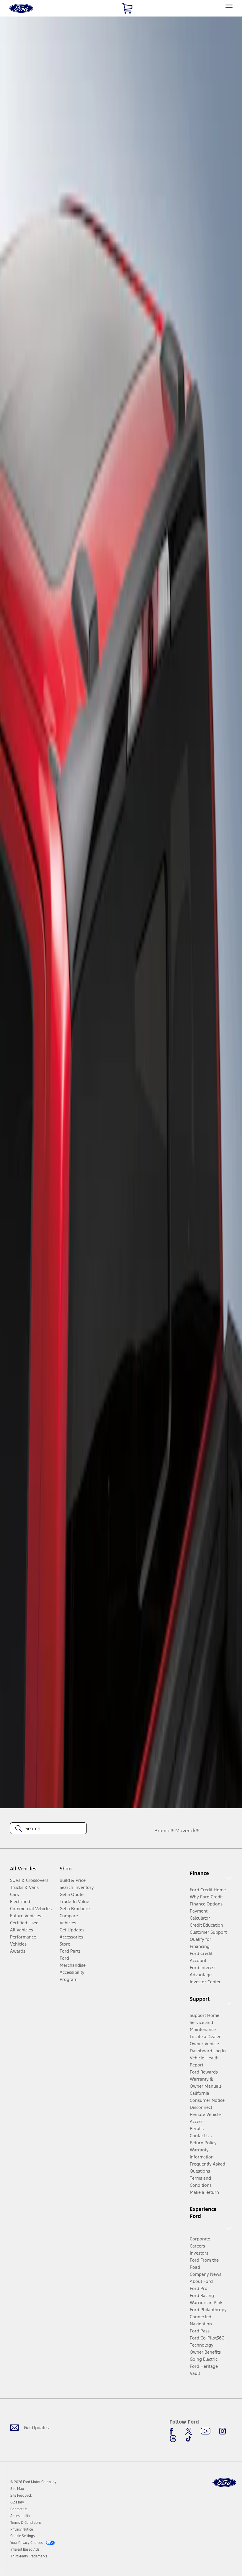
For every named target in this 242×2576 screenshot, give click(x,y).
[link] (17, 2489)
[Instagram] (223, 2431)
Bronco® (164, 1831)
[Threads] (173, 2439)
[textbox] (48, 1828)
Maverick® (187, 1831)
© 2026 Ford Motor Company (33, 2482)
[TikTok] (189, 2439)
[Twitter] (189, 2431)
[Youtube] (206, 2431)
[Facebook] (173, 2431)
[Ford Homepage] (224, 2483)
